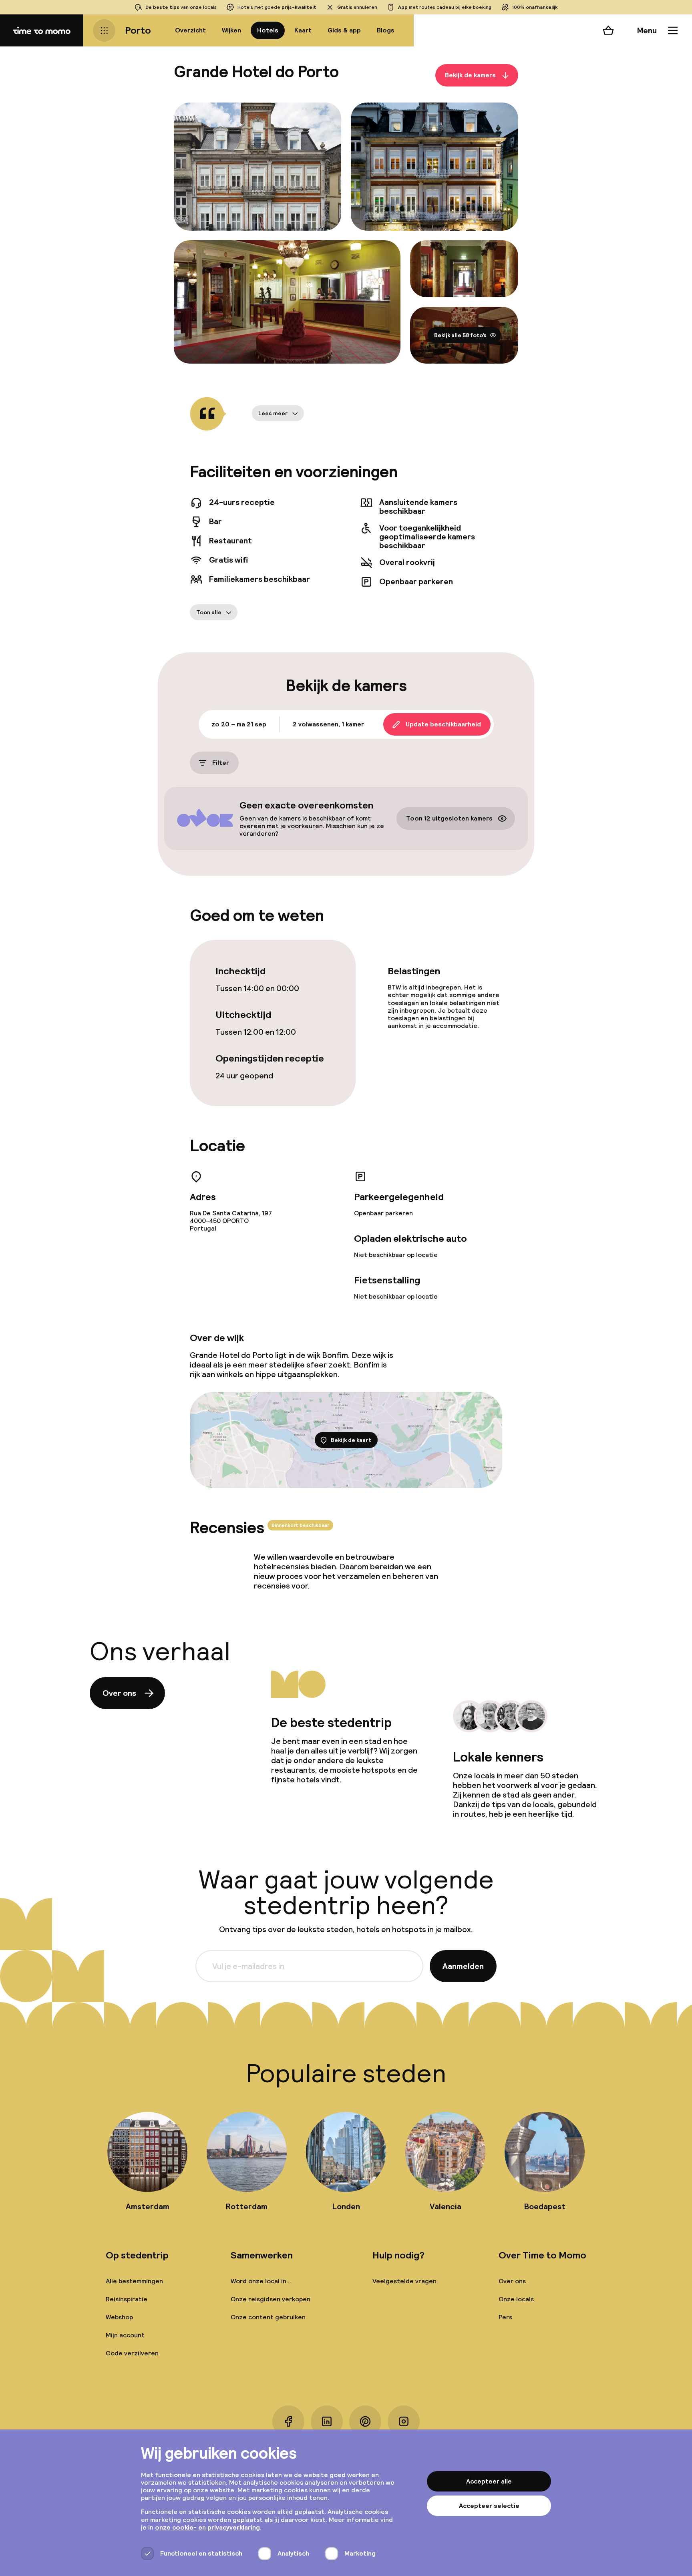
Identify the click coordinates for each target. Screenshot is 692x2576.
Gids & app (344, 30)
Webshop (119, 2317)
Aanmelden (463, 1966)
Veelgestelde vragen (404, 2281)
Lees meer (273, 413)
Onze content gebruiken (268, 2317)
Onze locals (516, 2299)
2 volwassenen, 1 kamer (328, 724)
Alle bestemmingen (134, 2281)
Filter (221, 763)
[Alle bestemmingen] (104, 30)
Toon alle (209, 612)
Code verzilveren (132, 2353)
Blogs (386, 30)
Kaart (303, 30)
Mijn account (125, 2335)
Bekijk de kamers (470, 75)
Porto (138, 30)
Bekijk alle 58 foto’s (460, 335)
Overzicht (190, 30)
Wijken (231, 30)
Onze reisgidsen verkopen (271, 2299)
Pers (505, 2317)
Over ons (119, 1693)
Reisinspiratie (127, 2299)
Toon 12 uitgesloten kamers (449, 819)
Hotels (268, 30)
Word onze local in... (261, 2281)
